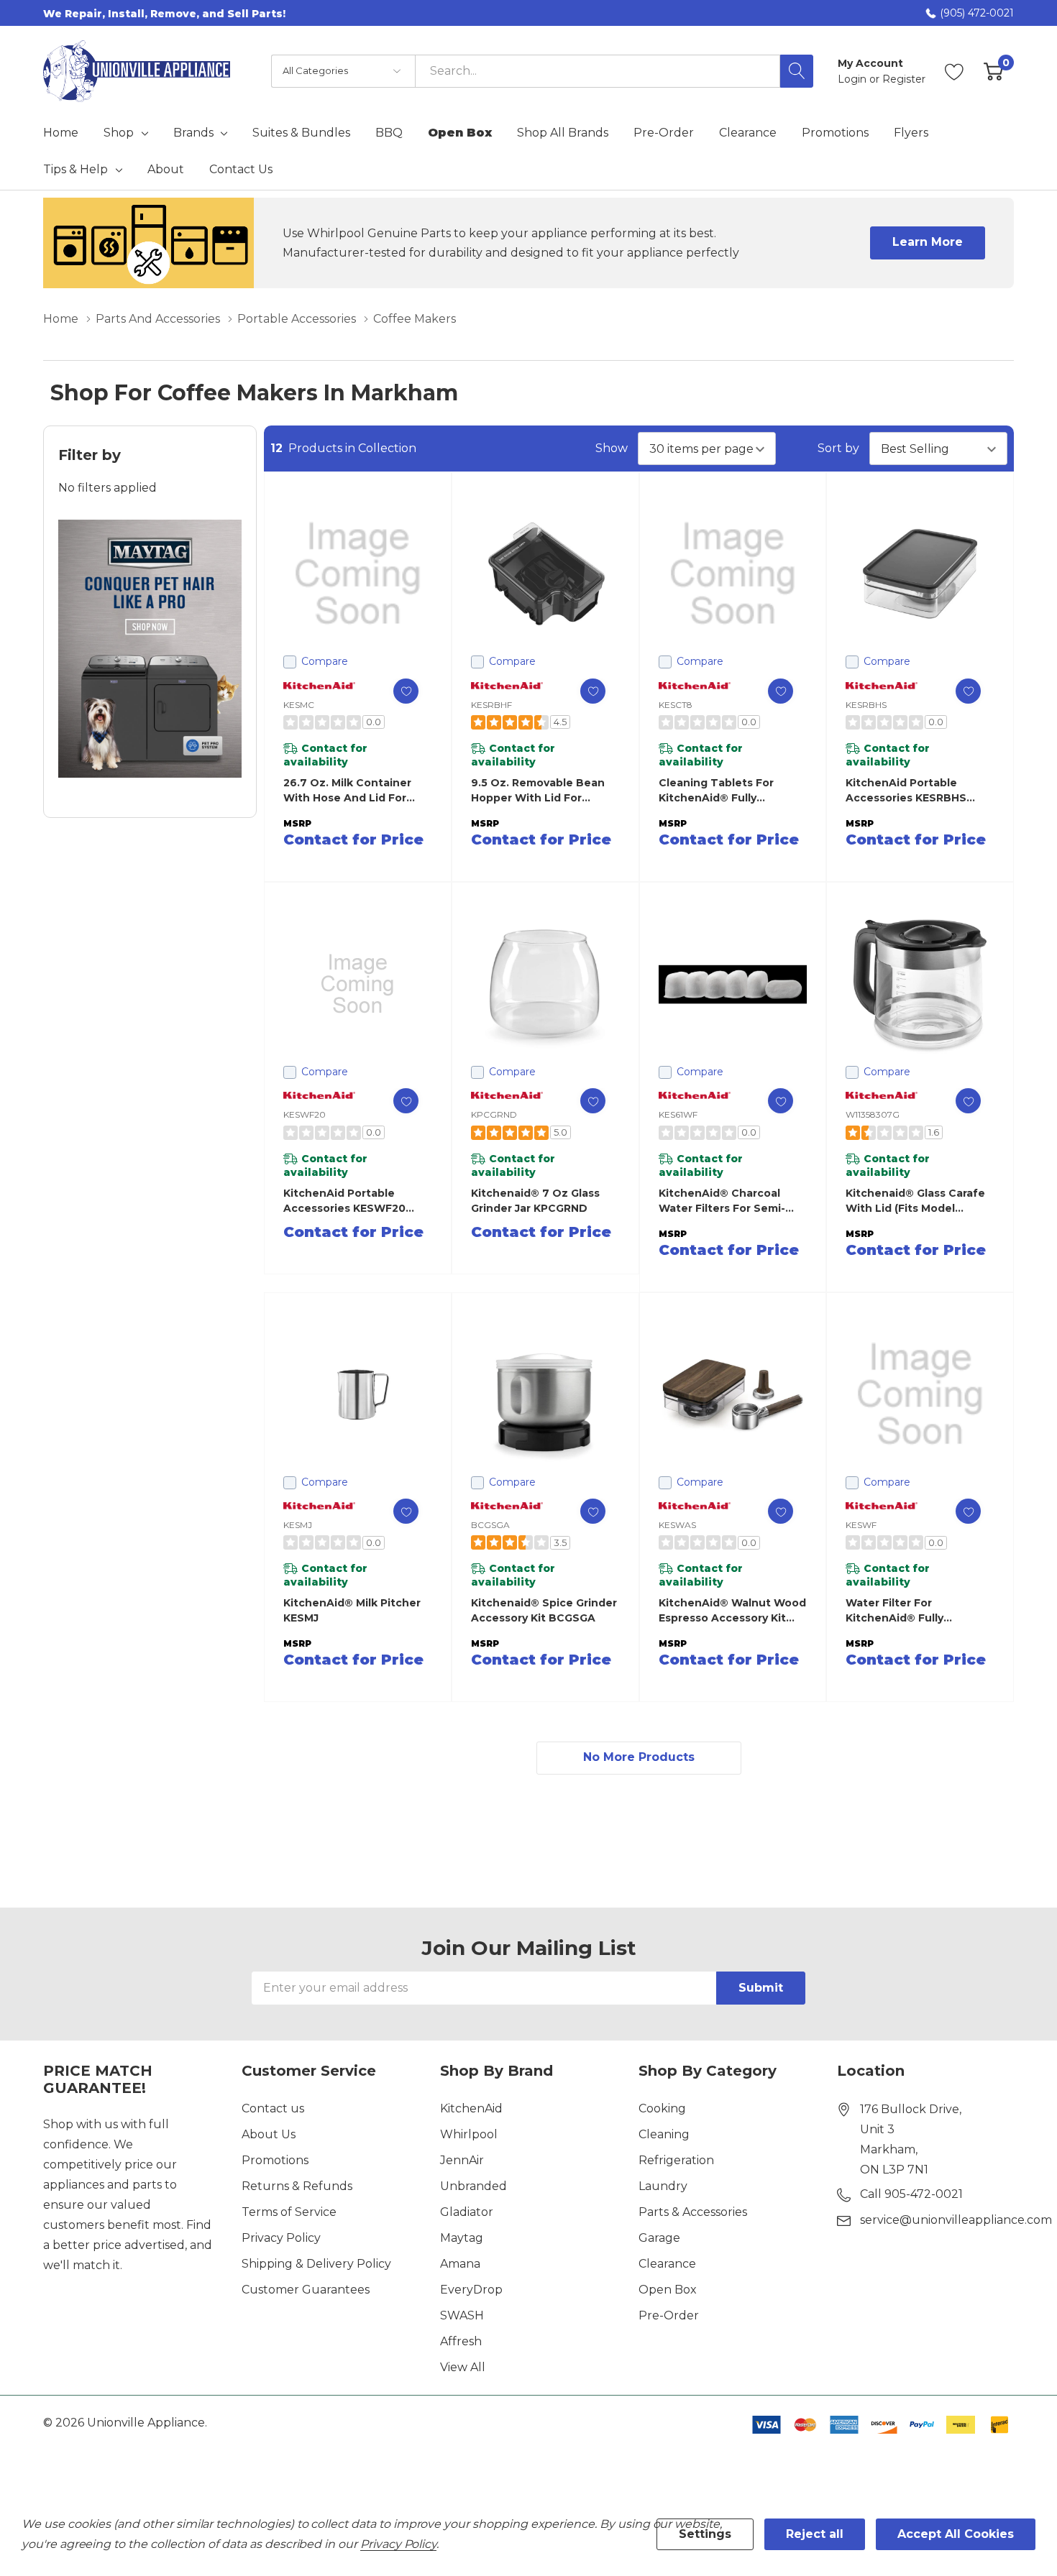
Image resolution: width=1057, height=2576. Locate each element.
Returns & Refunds (297, 2186)
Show (612, 448)
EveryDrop (471, 2290)
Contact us (273, 2108)
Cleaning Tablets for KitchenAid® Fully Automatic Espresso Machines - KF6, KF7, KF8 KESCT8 (727, 791)
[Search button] (797, 71)
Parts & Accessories (693, 2212)
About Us (269, 2134)
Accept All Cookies (956, 2534)
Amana (460, 2264)
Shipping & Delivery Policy (316, 2264)
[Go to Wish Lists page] (955, 71)
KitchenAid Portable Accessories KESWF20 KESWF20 (344, 1201)
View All (463, 2367)
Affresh (461, 2341)
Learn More (928, 242)
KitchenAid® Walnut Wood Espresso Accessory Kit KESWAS (732, 1611)
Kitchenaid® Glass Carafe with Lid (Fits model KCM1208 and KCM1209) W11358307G (915, 1201)
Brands (193, 133)
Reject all (815, 2534)
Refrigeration (676, 2160)
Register (904, 79)
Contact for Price (353, 839)
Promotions (275, 2160)
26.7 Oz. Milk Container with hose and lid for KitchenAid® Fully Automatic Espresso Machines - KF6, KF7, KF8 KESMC (351, 791)
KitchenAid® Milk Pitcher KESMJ (352, 1610)
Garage (659, 2238)
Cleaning (664, 2134)
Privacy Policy (281, 2238)
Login (854, 79)
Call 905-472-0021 (911, 2194)
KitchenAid (471, 2108)
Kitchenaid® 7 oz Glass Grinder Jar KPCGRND (535, 1201)
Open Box (668, 2290)
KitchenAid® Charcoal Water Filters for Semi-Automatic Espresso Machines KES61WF (722, 1201)
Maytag (462, 2238)
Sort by (838, 448)
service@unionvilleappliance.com (956, 2220)
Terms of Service (289, 2212)
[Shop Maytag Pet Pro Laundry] (150, 649)
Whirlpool (469, 2134)
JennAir (462, 2160)
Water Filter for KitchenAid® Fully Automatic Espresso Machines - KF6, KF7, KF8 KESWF (914, 1611)
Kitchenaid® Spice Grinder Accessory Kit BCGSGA (544, 1610)
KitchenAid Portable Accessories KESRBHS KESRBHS (906, 791)
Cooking (662, 2108)
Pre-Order (669, 2315)
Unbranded (473, 2186)
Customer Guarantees (306, 2290)
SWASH (462, 2315)
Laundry (663, 2186)
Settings (705, 2534)
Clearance (667, 2264)
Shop (119, 133)
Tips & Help (75, 170)
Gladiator (467, 2212)
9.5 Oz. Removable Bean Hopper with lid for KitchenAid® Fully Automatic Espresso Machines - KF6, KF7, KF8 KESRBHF (539, 791)
